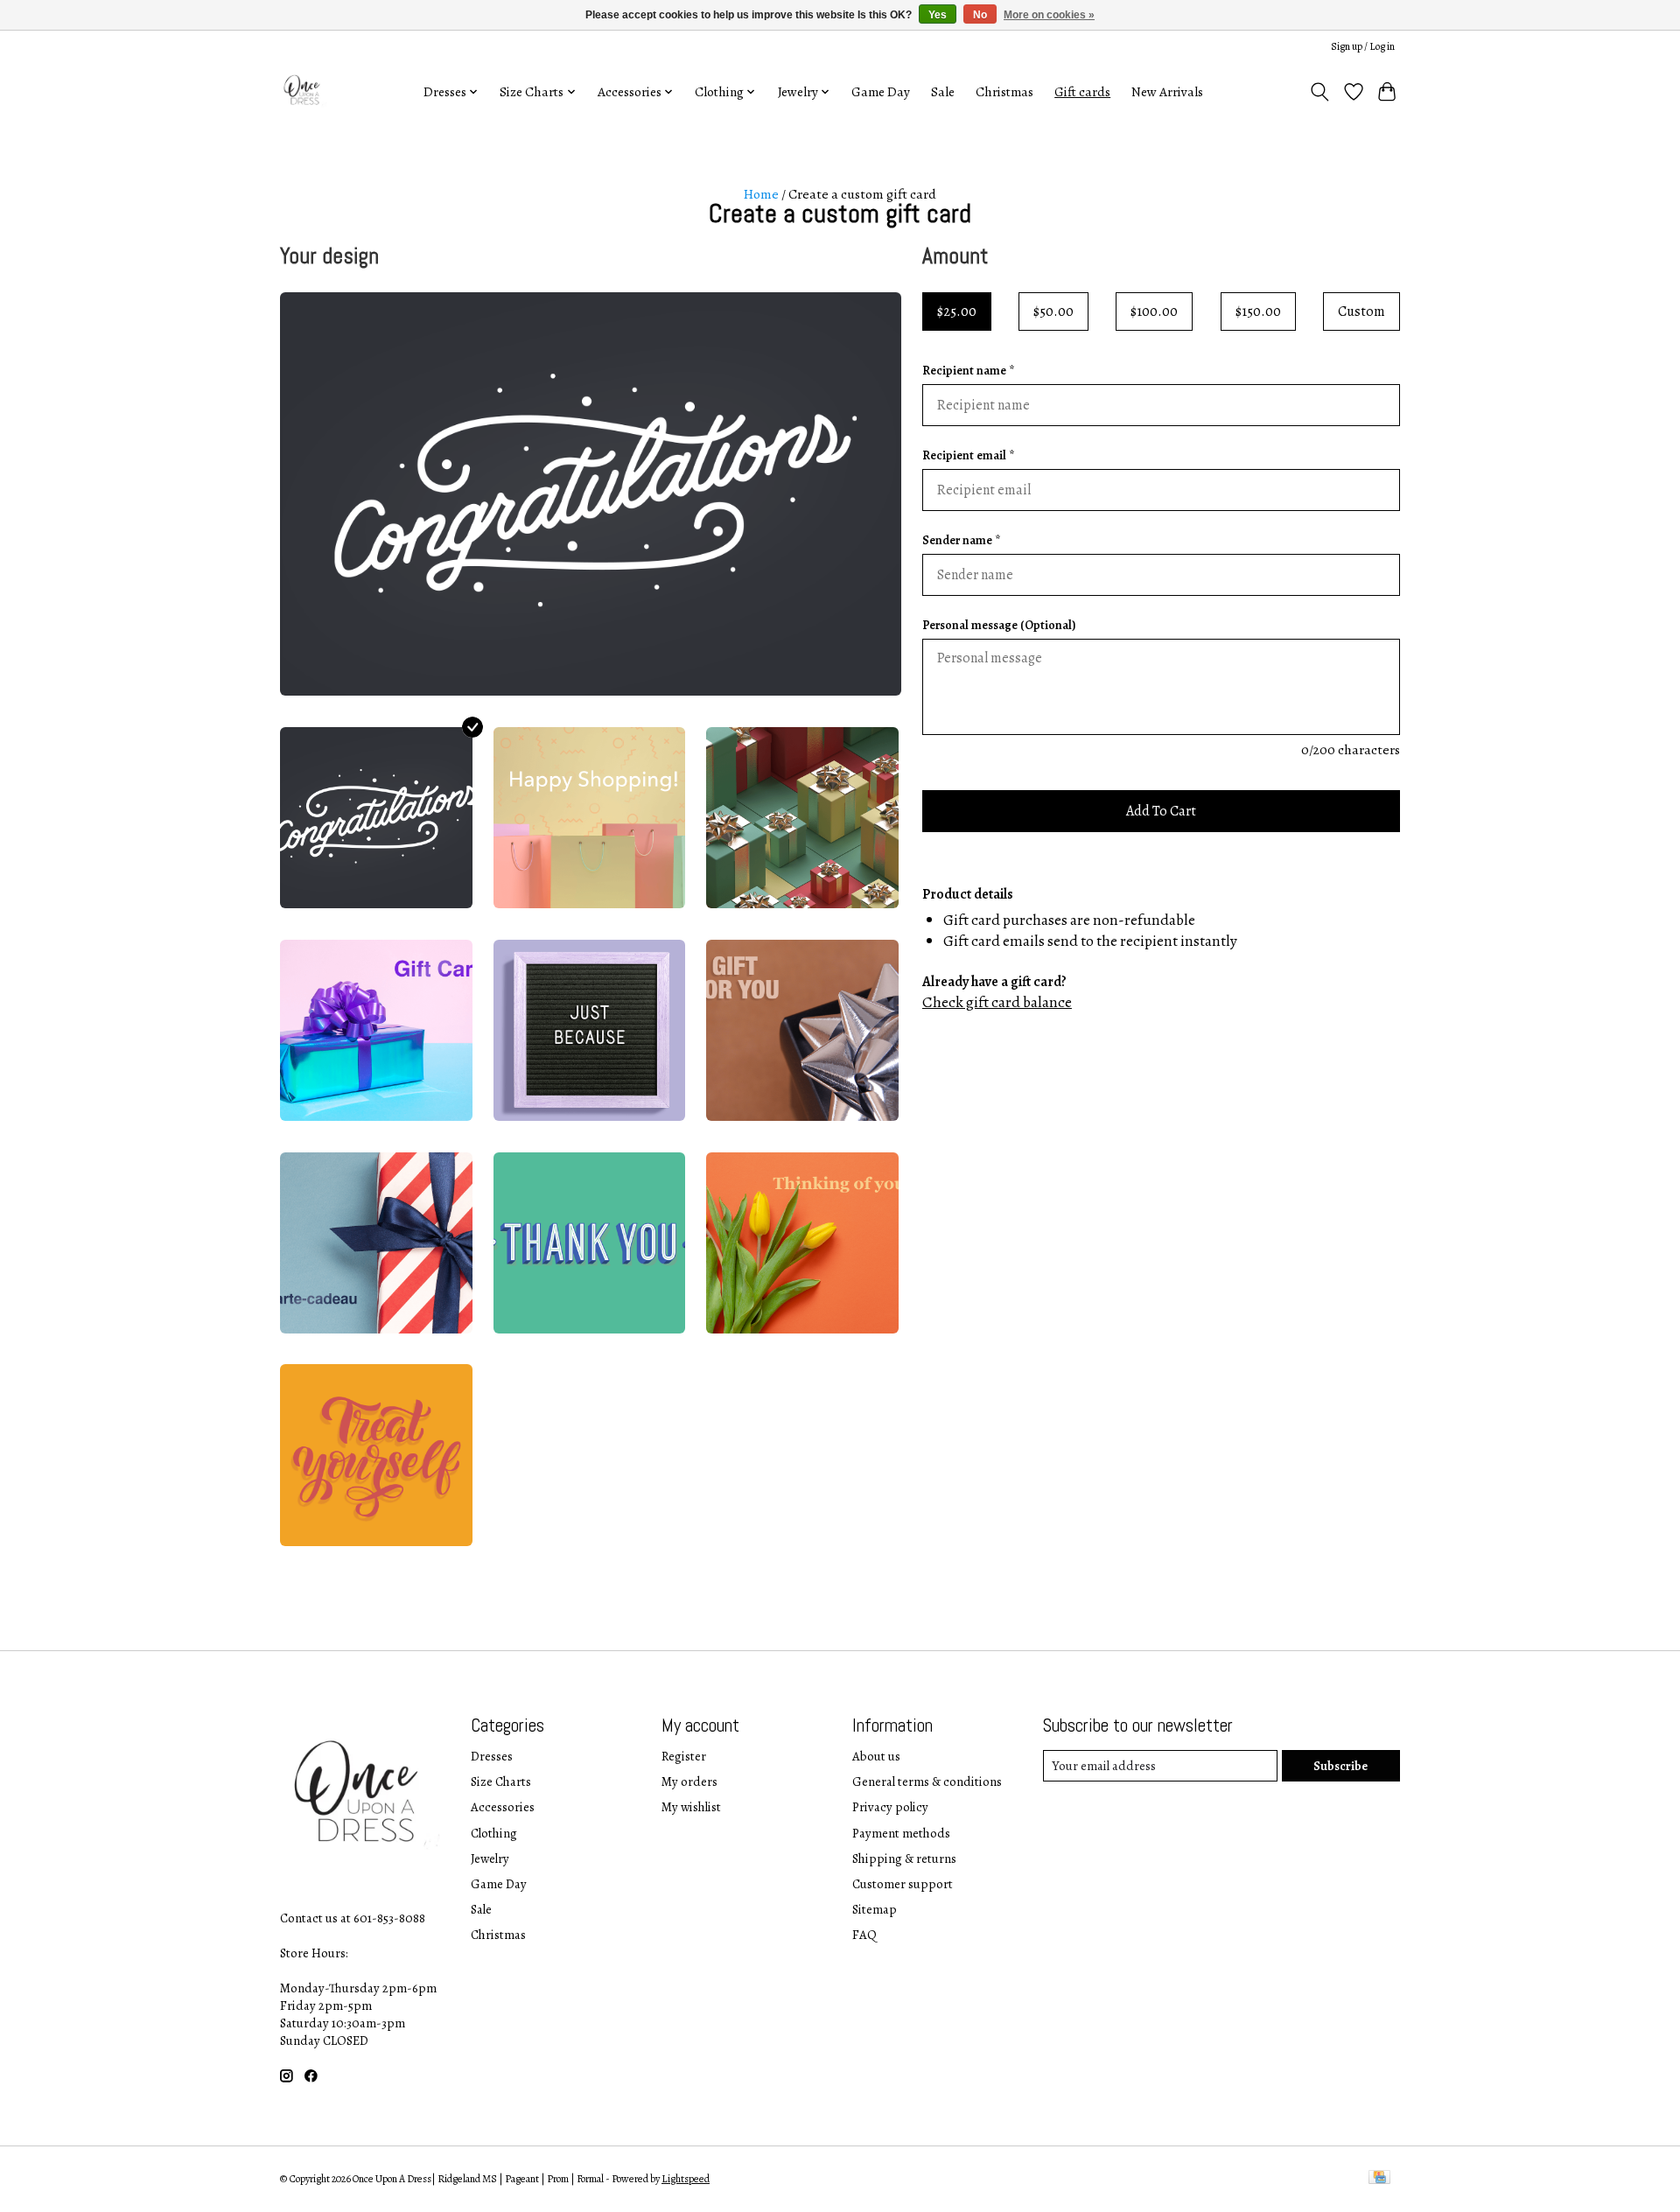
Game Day (881, 91)
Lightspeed (686, 2179)
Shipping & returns (904, 1858)
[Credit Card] (1379, 2179)
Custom (1361, 311)
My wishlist (691, 1807)
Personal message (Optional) (999, 625)
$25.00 (957, 311)
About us (876, 1756)
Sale (943, 91)
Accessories (503, 1807)
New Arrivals (1167, 91)
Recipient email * (968, 455)
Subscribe (1340, 1766)
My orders (689, 1781)
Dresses (492, 1756)
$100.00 (1154, 311)
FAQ (864, 1935)
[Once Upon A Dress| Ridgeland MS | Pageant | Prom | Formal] (304, 91)
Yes (938, 15)
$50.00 (1053, 311)
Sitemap (875, 1909)
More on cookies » (1049, 15)
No (980, 15)
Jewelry (490, 1858)
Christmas (1004, 91)
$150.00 (1258, 311)
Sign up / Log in (1363, 46)
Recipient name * (968, 371)
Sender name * (961, 540)
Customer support (903, 1884)
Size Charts (501, 1781)
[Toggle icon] (1320, 92)
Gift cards (1082, 91)
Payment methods (901, 1833)
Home (761, 194)
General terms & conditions (927, 1781)
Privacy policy (890, 1807)
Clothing (494, 1833)
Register (684, 1756)
